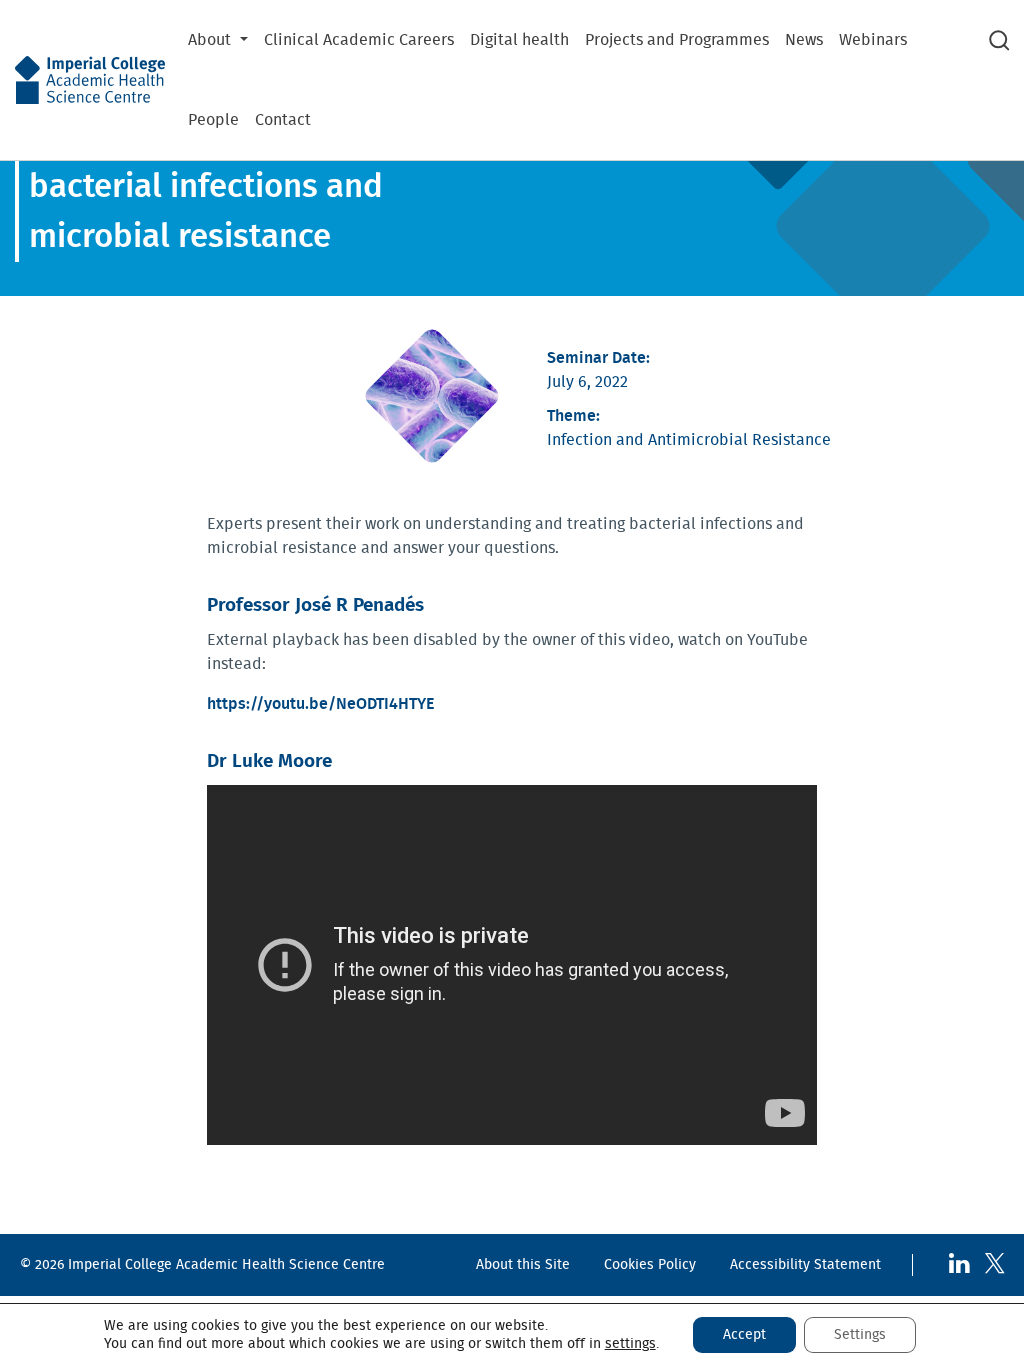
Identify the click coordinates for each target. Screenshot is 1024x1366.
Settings (860, 1335)
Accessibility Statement (805, 1264)
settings (630, 1344)
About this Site (523, 1264)
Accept (744, 1335)
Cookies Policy (650, 1264)
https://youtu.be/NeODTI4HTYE (320, 704)
